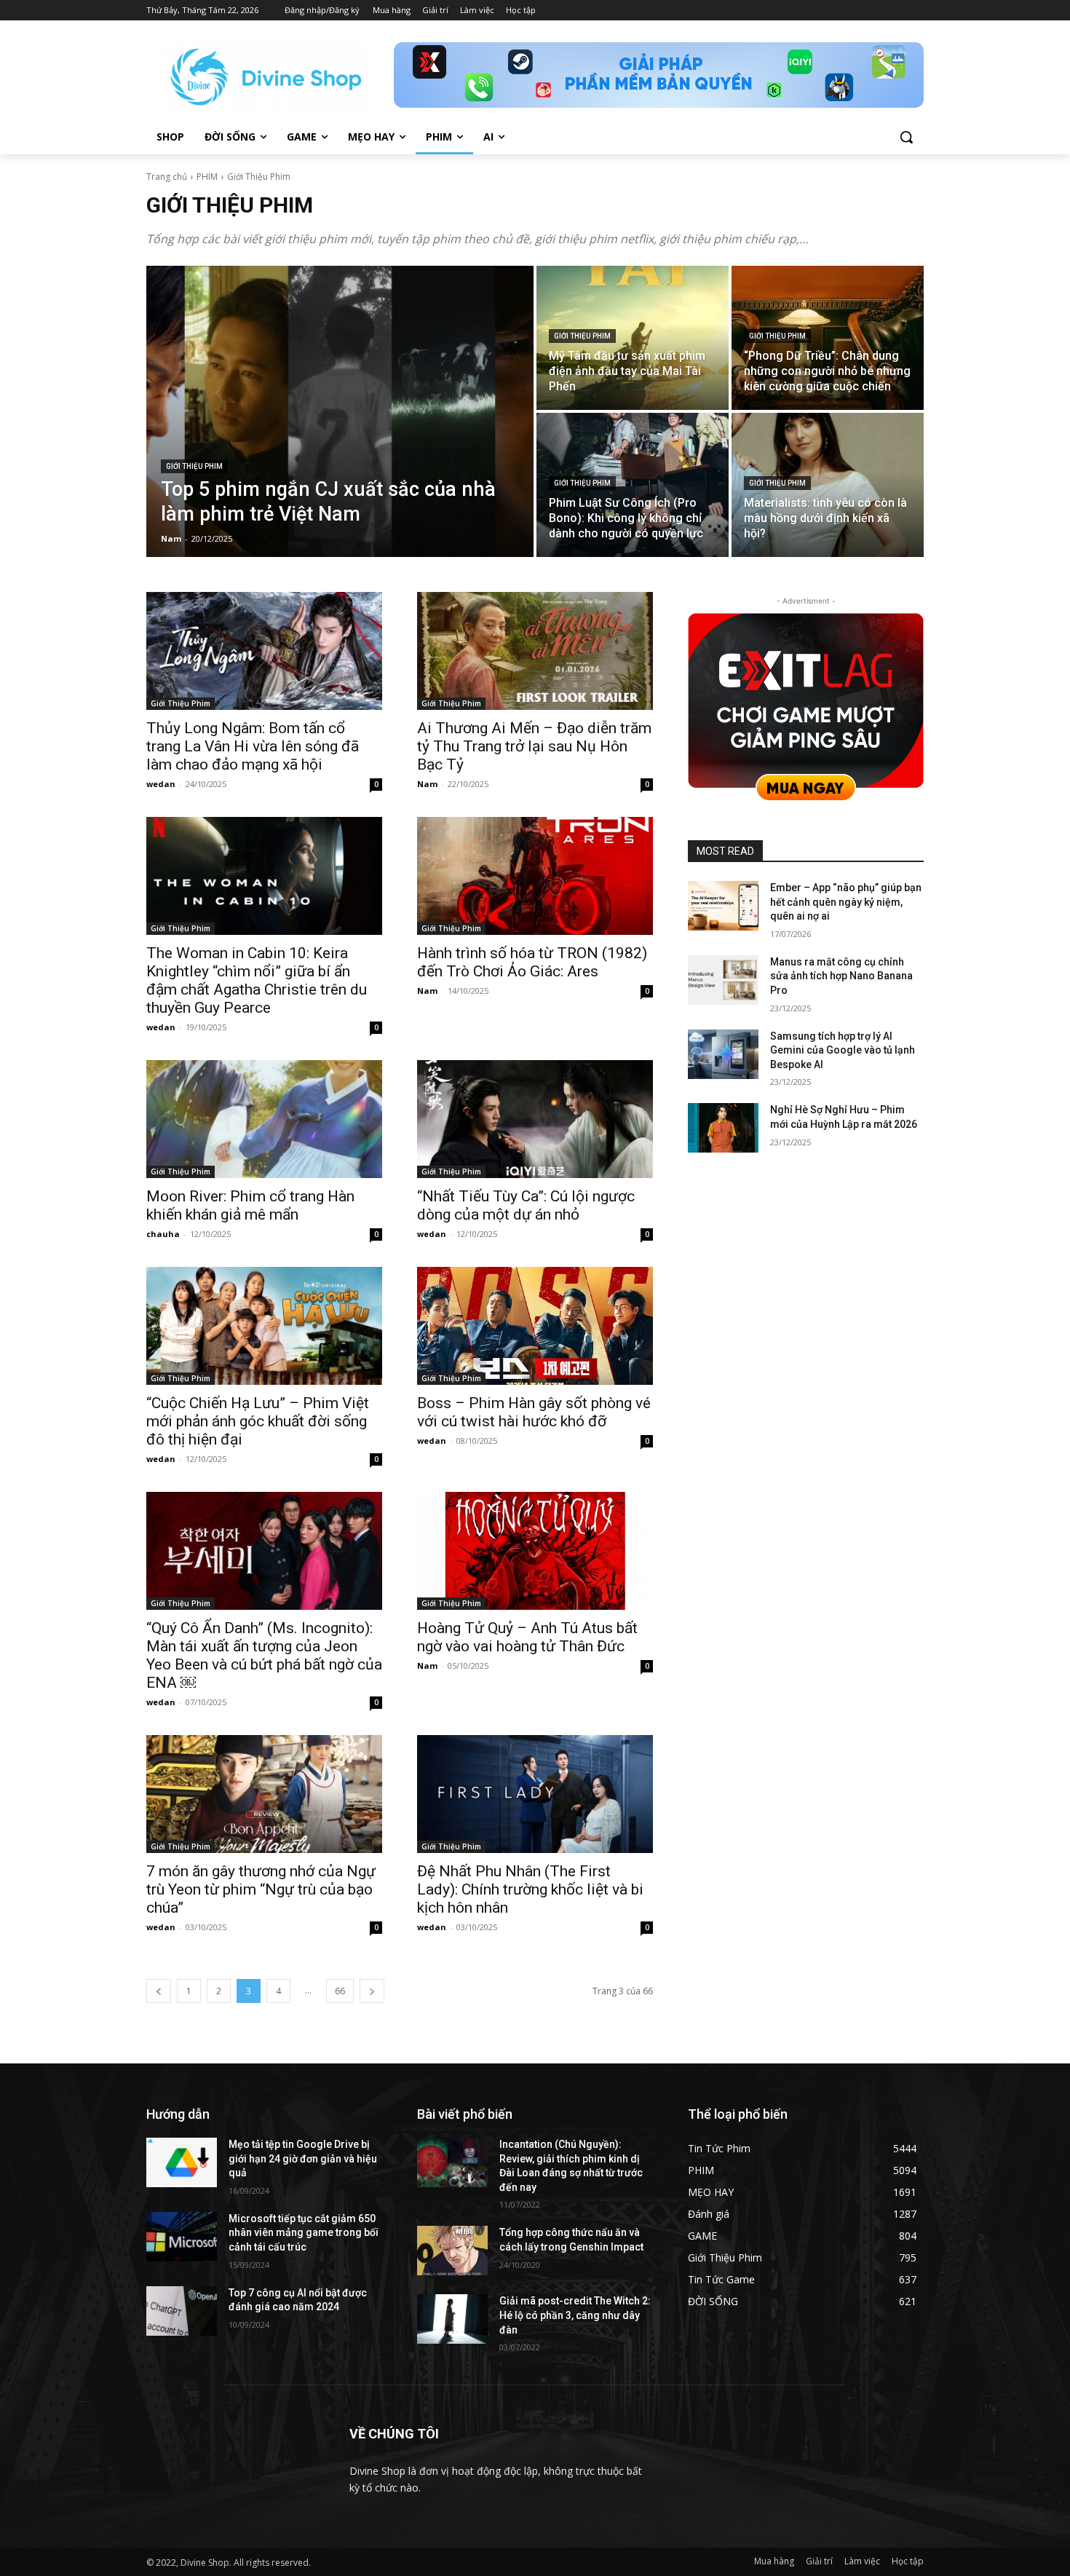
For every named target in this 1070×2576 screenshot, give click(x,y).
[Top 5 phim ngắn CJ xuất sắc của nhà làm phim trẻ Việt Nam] (340, 411)
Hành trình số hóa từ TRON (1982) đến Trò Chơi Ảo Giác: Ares (532, 962)
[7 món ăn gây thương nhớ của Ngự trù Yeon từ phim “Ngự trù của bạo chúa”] (264, 1794)
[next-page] (372, 1991)
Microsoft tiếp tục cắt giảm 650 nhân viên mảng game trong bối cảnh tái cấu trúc (304, 2233)
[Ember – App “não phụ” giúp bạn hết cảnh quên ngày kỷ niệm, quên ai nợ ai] (723, 906)
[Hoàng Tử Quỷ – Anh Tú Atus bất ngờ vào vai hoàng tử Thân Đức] (535, 1551)
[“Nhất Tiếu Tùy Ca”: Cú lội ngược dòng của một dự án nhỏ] (535, 1119)
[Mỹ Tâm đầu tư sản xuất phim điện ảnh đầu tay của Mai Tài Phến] (633, 338)
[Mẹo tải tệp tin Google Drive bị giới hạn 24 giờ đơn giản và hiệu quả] (182, 2162)
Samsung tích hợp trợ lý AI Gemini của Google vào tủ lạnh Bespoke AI (843, 1050)
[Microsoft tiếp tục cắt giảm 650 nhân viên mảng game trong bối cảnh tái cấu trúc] (182, 2237)
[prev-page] (159, 1991)
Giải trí (819, 2561)
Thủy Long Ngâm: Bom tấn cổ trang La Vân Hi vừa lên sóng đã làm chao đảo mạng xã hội (253, 746)
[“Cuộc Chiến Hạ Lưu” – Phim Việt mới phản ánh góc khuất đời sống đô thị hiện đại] (264, 1326)
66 (340, 1991)
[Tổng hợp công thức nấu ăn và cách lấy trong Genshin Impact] (452, 2251)
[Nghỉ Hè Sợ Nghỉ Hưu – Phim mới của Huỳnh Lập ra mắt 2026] (723, 1128)
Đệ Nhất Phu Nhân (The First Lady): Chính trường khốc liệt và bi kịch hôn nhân (530, 1889)
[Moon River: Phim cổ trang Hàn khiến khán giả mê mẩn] (264, 1119)
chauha (163, 1234)
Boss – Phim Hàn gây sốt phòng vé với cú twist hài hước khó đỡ (534, 1412)
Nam (427, 784)
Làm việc (862, 2561)
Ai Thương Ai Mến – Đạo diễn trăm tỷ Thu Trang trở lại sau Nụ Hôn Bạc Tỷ (534, 746)
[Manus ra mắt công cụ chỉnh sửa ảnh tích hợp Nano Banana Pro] (723, 980)
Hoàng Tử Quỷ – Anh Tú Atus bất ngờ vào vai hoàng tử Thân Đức (527, 1637)
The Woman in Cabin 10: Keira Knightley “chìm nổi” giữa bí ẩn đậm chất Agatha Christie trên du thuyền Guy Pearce (257, 980)
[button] (906, 137)
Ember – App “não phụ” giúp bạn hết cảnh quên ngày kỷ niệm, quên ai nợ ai (846, 902)
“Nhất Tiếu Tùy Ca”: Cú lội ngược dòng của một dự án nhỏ (526, 1205)
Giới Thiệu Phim (194, 466)
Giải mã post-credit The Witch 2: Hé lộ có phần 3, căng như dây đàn (575, 2315)
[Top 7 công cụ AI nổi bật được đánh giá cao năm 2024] (182, 2311)
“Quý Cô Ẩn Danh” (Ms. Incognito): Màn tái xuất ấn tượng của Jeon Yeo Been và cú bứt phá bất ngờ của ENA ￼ (264, 1655)
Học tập (908, 2561)
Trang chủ (167, 177)
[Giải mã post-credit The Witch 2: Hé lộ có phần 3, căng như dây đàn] (452, 2319)
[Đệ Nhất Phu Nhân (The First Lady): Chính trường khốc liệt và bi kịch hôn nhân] (535, 1794)
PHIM (207, 177)
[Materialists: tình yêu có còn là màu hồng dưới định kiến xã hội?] (828, 485)
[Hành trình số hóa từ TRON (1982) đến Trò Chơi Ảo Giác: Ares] (535, 876)
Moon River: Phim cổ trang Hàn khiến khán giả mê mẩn (250, 1205)
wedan (161, 784)
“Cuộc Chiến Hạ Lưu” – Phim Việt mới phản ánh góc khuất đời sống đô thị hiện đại (258, 1421)
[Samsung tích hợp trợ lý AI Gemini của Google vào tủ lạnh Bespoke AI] (723, 1054)
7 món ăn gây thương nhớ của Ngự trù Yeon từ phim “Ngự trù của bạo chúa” (261, 1889)
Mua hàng (774, 2561)
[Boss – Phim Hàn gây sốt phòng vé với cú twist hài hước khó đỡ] (535, 1326)
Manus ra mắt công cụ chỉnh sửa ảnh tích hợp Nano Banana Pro (841, 976)
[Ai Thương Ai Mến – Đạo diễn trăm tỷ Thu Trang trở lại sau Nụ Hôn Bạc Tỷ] (535, 651)
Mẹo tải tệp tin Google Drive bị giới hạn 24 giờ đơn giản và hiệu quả (303, 2158)
